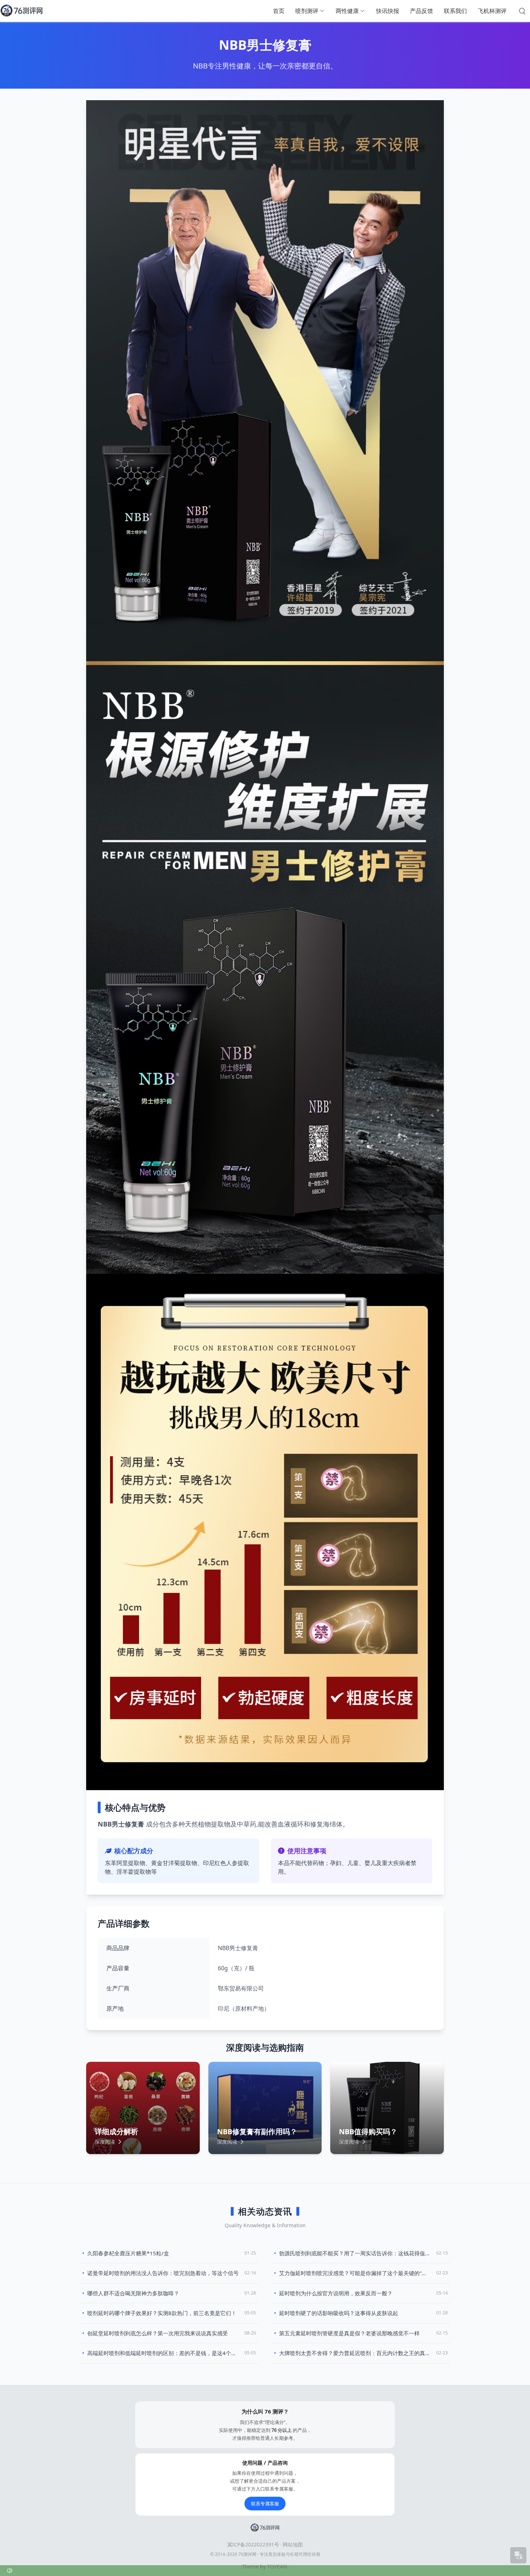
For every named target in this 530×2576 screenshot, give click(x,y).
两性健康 (347, 11)
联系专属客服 (265, 2504)
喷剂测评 (307, 11)
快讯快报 (388, 11)
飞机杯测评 (492, 11)
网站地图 (293, 2544)
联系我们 (455, 11)
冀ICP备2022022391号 (254, 2544)
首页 (279, 11)
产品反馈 (421, 11)
